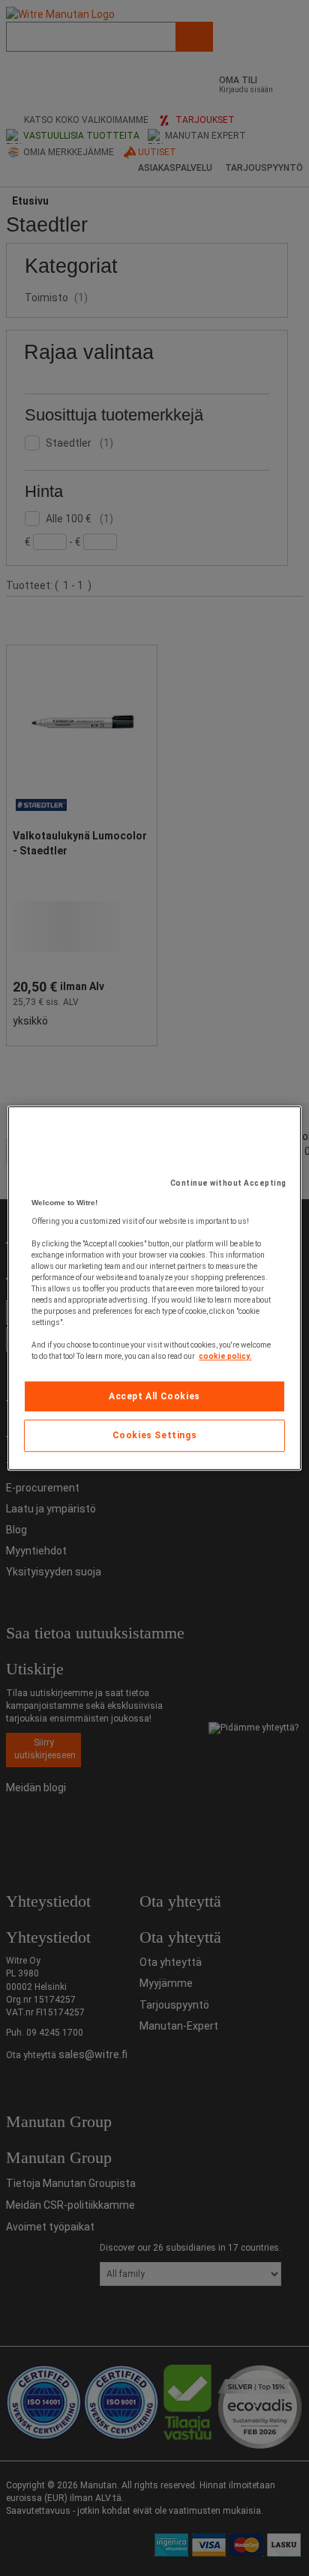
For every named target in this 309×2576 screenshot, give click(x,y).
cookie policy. (225, 1356)
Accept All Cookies (154, 1396)
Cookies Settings (155, 1436)
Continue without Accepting (228, 1183)
